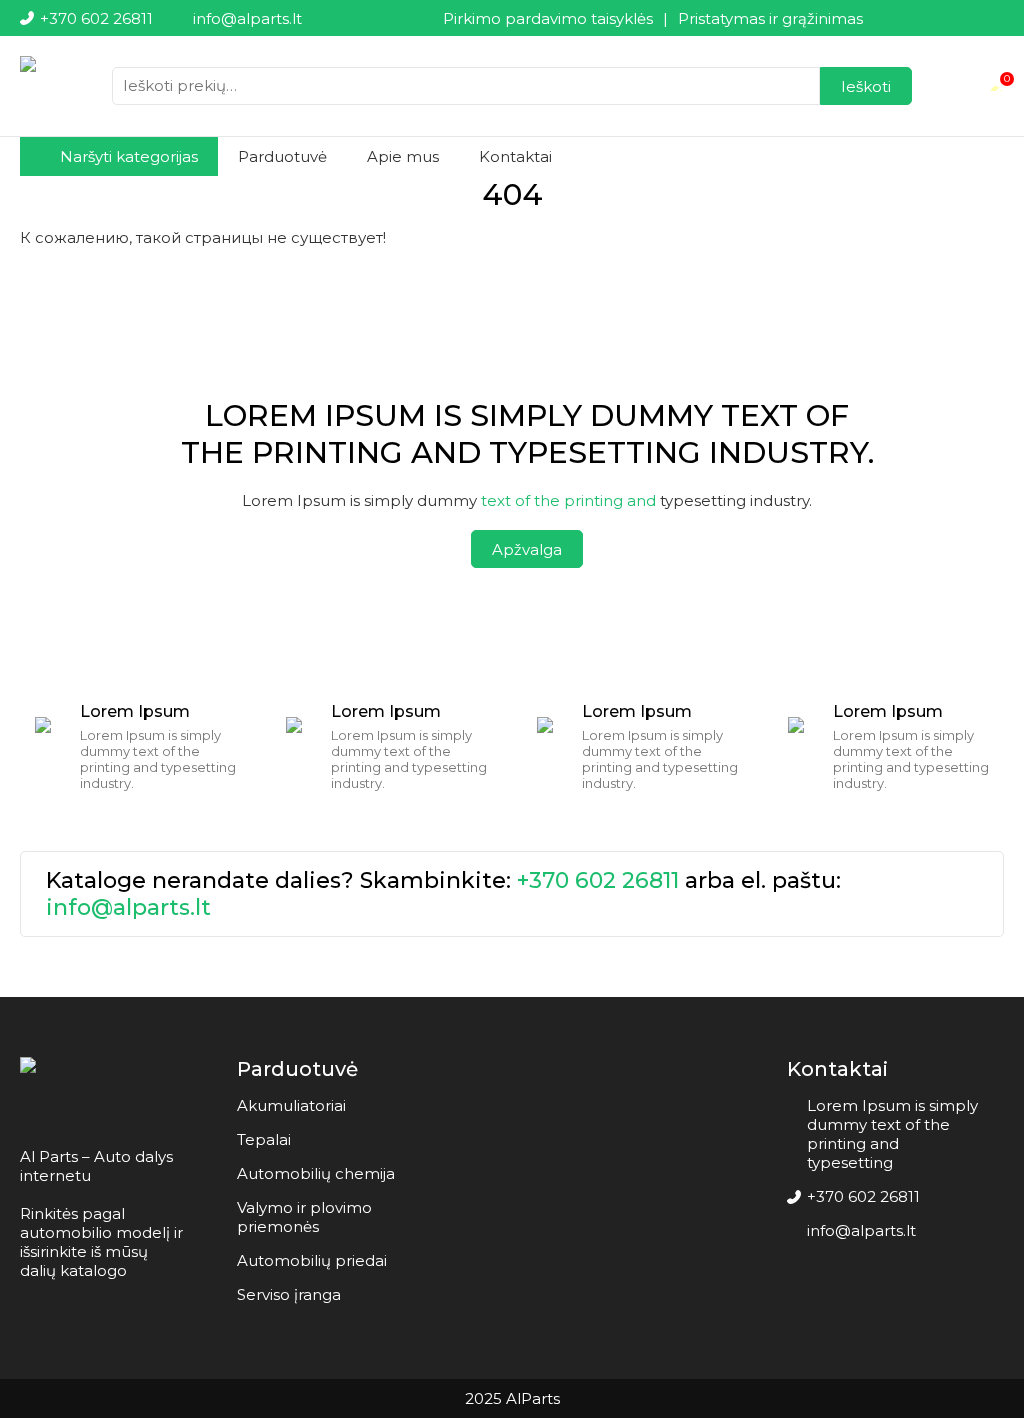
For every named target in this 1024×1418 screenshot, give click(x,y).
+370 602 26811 (598, 880)
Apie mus (403, 156)
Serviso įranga (289, 1294)
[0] (996, 86)
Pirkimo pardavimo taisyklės (548, 18)
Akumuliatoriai (291, 1105)
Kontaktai (515, 156)
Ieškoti (866, 86)
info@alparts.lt (128, 907)
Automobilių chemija (316, 1173)
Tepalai (264, 1139)
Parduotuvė (282, 156)
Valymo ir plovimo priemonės (304, 1217)
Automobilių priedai (312, 1260)
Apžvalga (527, 549)
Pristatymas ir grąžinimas (770, 18)
